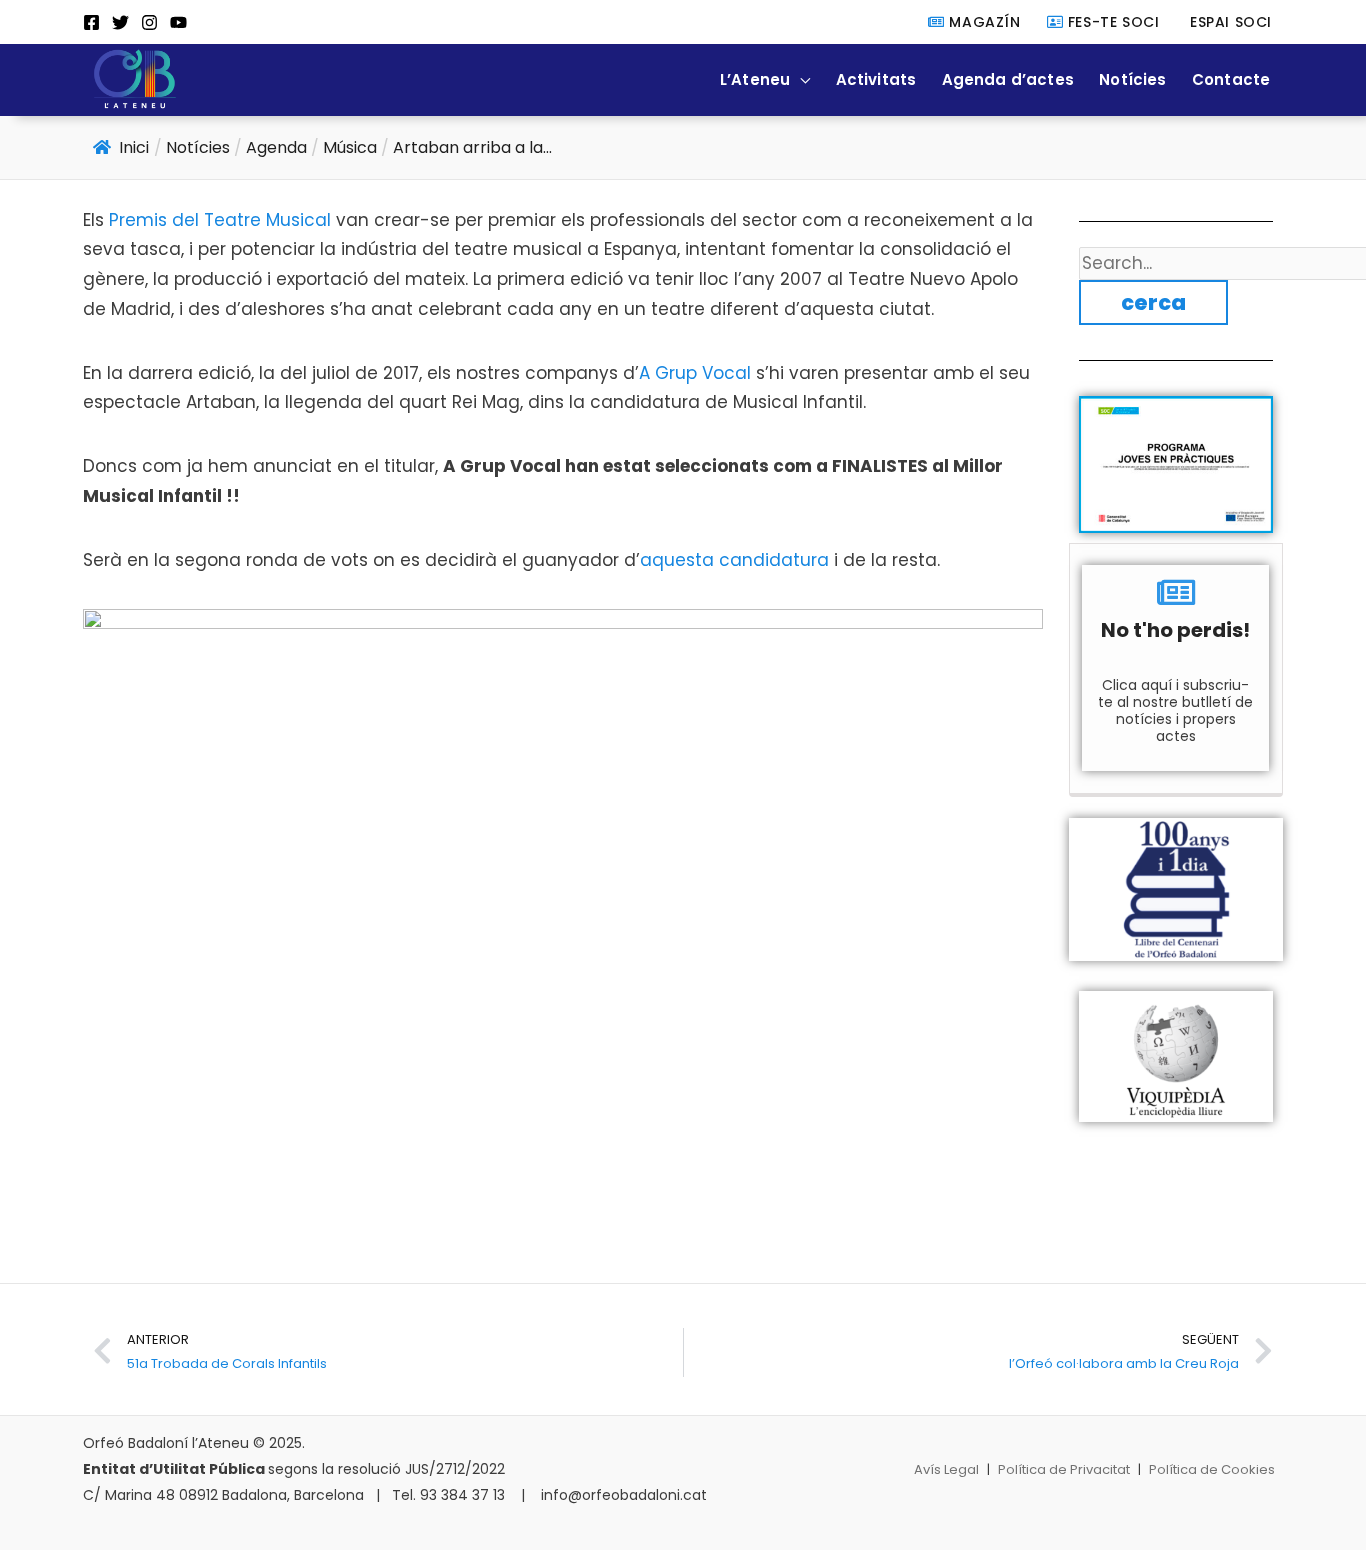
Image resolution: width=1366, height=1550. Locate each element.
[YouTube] (178, 22)
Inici (134, 147)
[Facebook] (91, 22)
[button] (800, 79)
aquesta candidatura (734, 560)
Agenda (276, 147)
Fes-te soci (1111, 22)
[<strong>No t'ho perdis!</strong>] (1176, 592)
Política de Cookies (1212, 1469)
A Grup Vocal (695, 373)
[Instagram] (149, 22)
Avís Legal (946, 1469)
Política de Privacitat (1064, 1469)
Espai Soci (1228, 22)
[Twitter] (120, 22)
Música (350, 147)
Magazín (982, 22)
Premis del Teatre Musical (220, 220)
